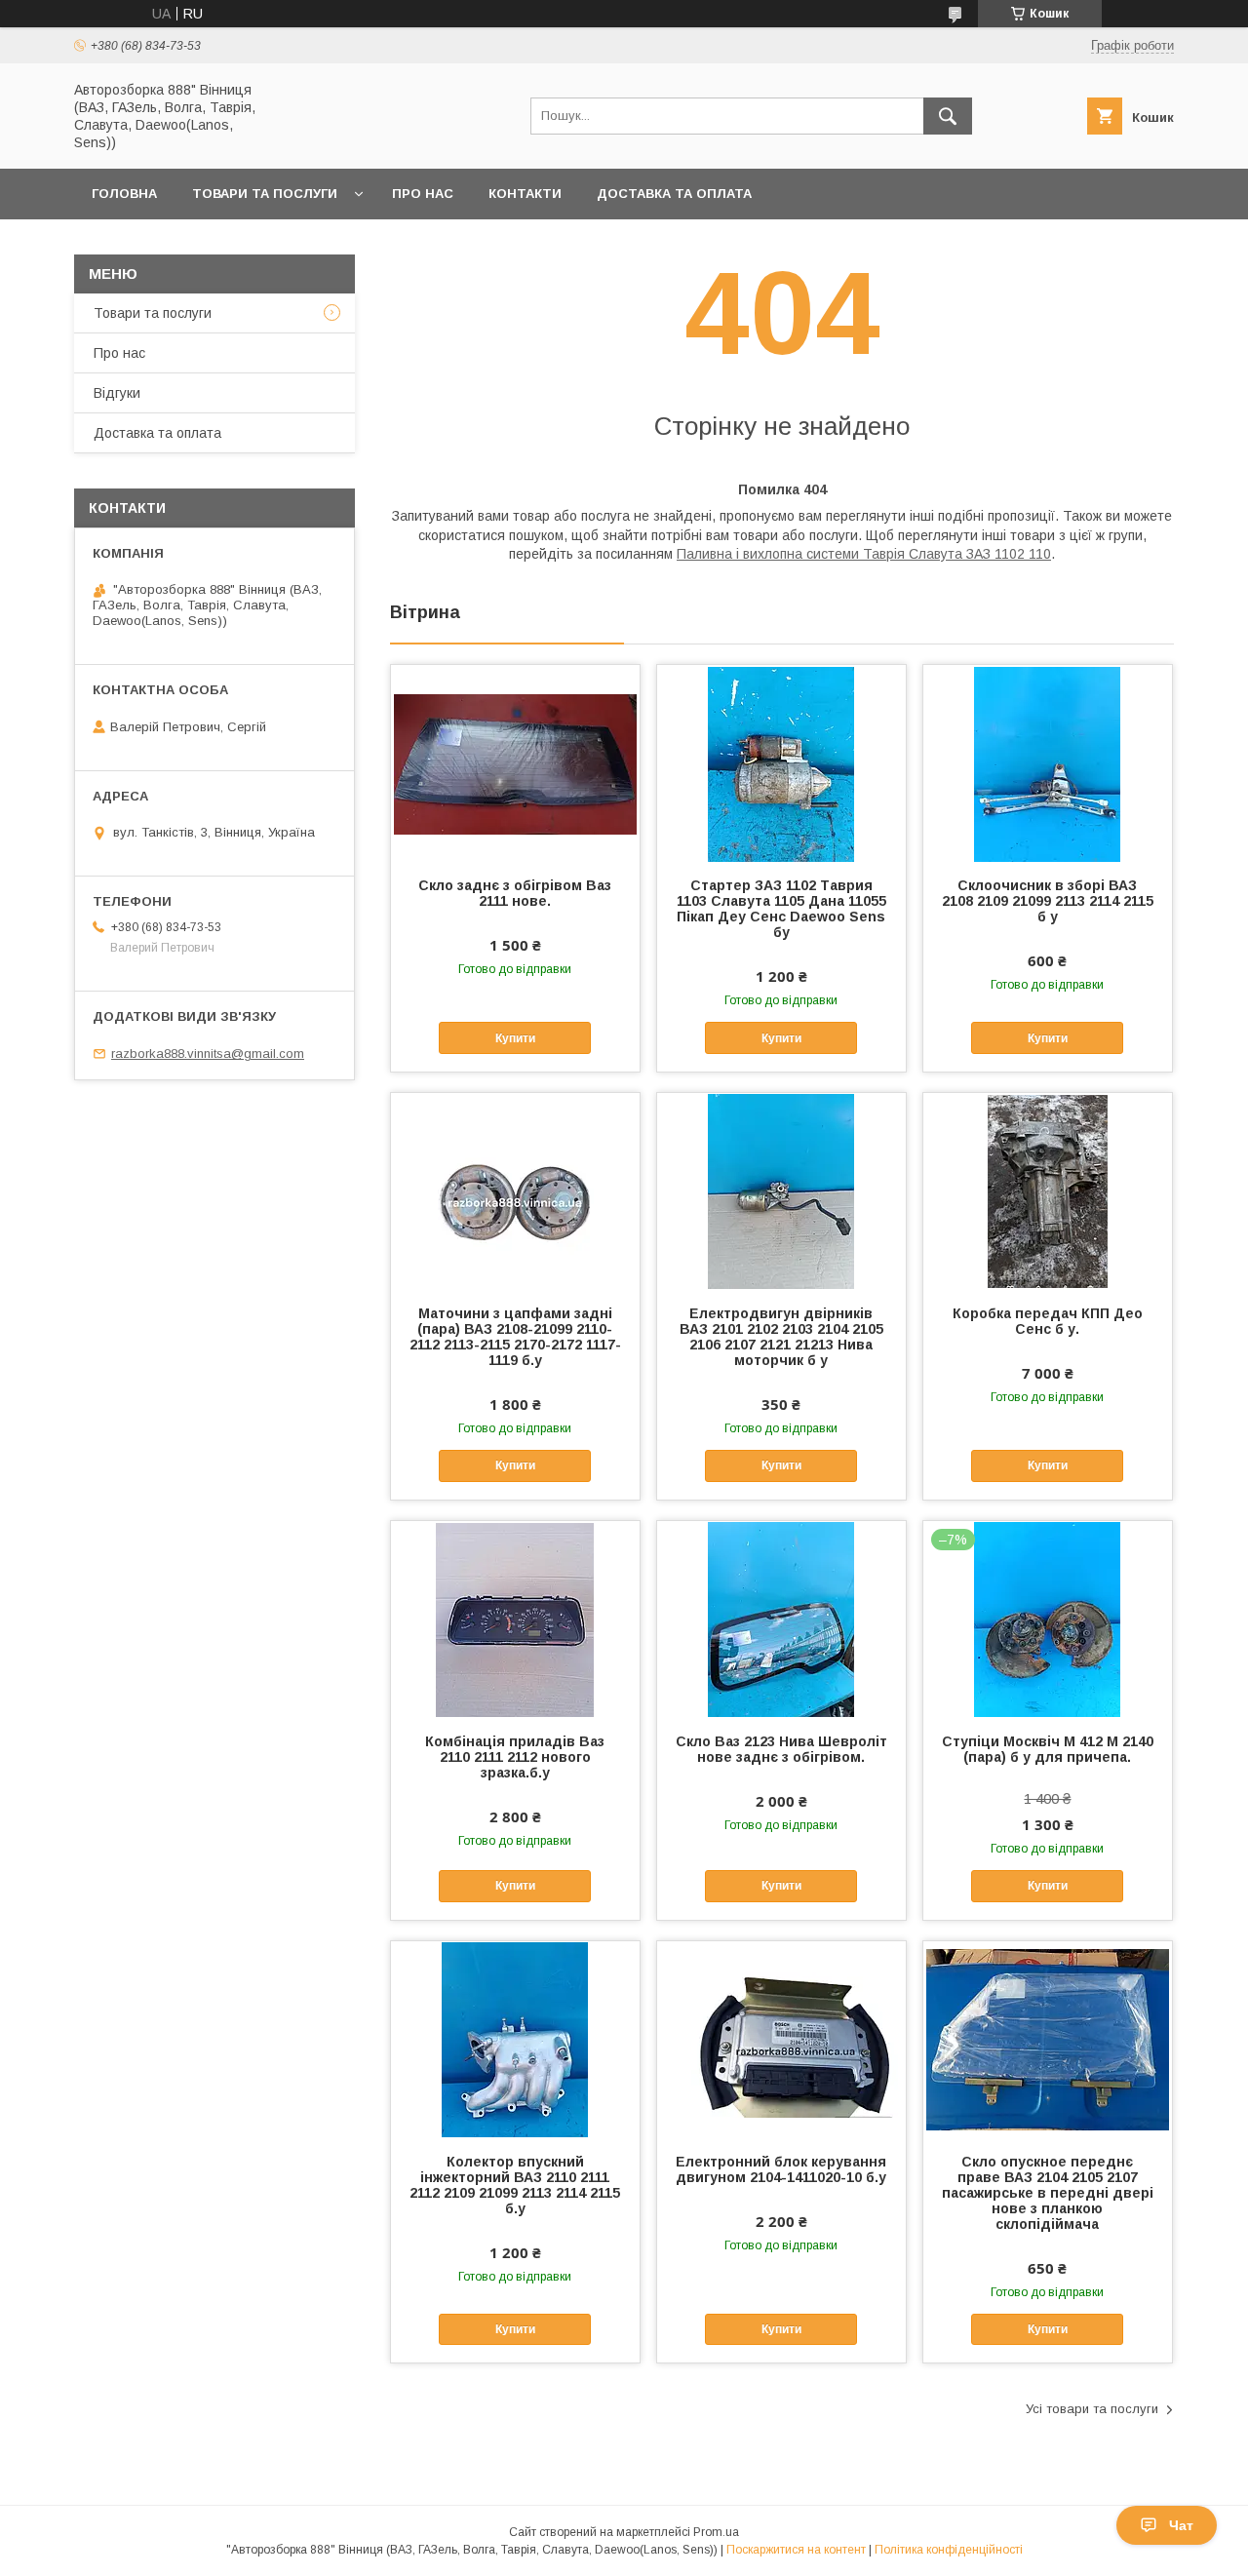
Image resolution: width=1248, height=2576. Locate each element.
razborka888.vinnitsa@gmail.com (208, 1054)
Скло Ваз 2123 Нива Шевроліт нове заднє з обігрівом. (781, 1749)
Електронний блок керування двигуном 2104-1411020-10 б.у (781, 2169)
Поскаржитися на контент (796, 2550)
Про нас (423, 194)
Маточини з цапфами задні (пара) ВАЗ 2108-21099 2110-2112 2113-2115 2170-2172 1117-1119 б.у (515, 1337)
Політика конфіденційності (949, 2550)
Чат (1181, 2525)
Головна (124, 194)
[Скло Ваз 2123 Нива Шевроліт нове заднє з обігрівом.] (781, 1619)
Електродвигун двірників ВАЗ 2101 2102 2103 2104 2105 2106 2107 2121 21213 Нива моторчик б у (781, 1337)
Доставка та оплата (674, 194)
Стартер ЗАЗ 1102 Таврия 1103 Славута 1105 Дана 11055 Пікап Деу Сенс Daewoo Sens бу (781, 909)
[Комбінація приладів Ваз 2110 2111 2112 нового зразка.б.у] (515, 1619)
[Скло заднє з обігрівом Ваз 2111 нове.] (515, 762)
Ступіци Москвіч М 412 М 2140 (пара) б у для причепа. (1048, 1749)
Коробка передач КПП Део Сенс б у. (1048, 1321)
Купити (515, 1038)
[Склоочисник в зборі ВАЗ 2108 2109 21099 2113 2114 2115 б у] (1048, 762)
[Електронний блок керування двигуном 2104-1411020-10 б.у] (781, 2039)
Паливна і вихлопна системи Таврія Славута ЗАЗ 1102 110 (864, 554)
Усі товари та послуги (1092, 2409)
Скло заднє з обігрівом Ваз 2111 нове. (515, 893)
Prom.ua (716, 2532)
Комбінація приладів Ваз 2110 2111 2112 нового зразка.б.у (515, 1757)
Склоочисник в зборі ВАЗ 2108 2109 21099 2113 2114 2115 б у (1048, 901)
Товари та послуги (265, 194)
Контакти (525, 194)
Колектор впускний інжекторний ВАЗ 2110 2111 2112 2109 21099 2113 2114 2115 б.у (515, 2185)
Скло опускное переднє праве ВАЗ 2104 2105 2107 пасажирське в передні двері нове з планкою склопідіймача (1048, 2193)
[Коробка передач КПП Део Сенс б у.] (1048, 1190)
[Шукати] (948, 116)
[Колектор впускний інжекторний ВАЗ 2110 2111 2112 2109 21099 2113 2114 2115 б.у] (515, 2039)
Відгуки (117, 393)
